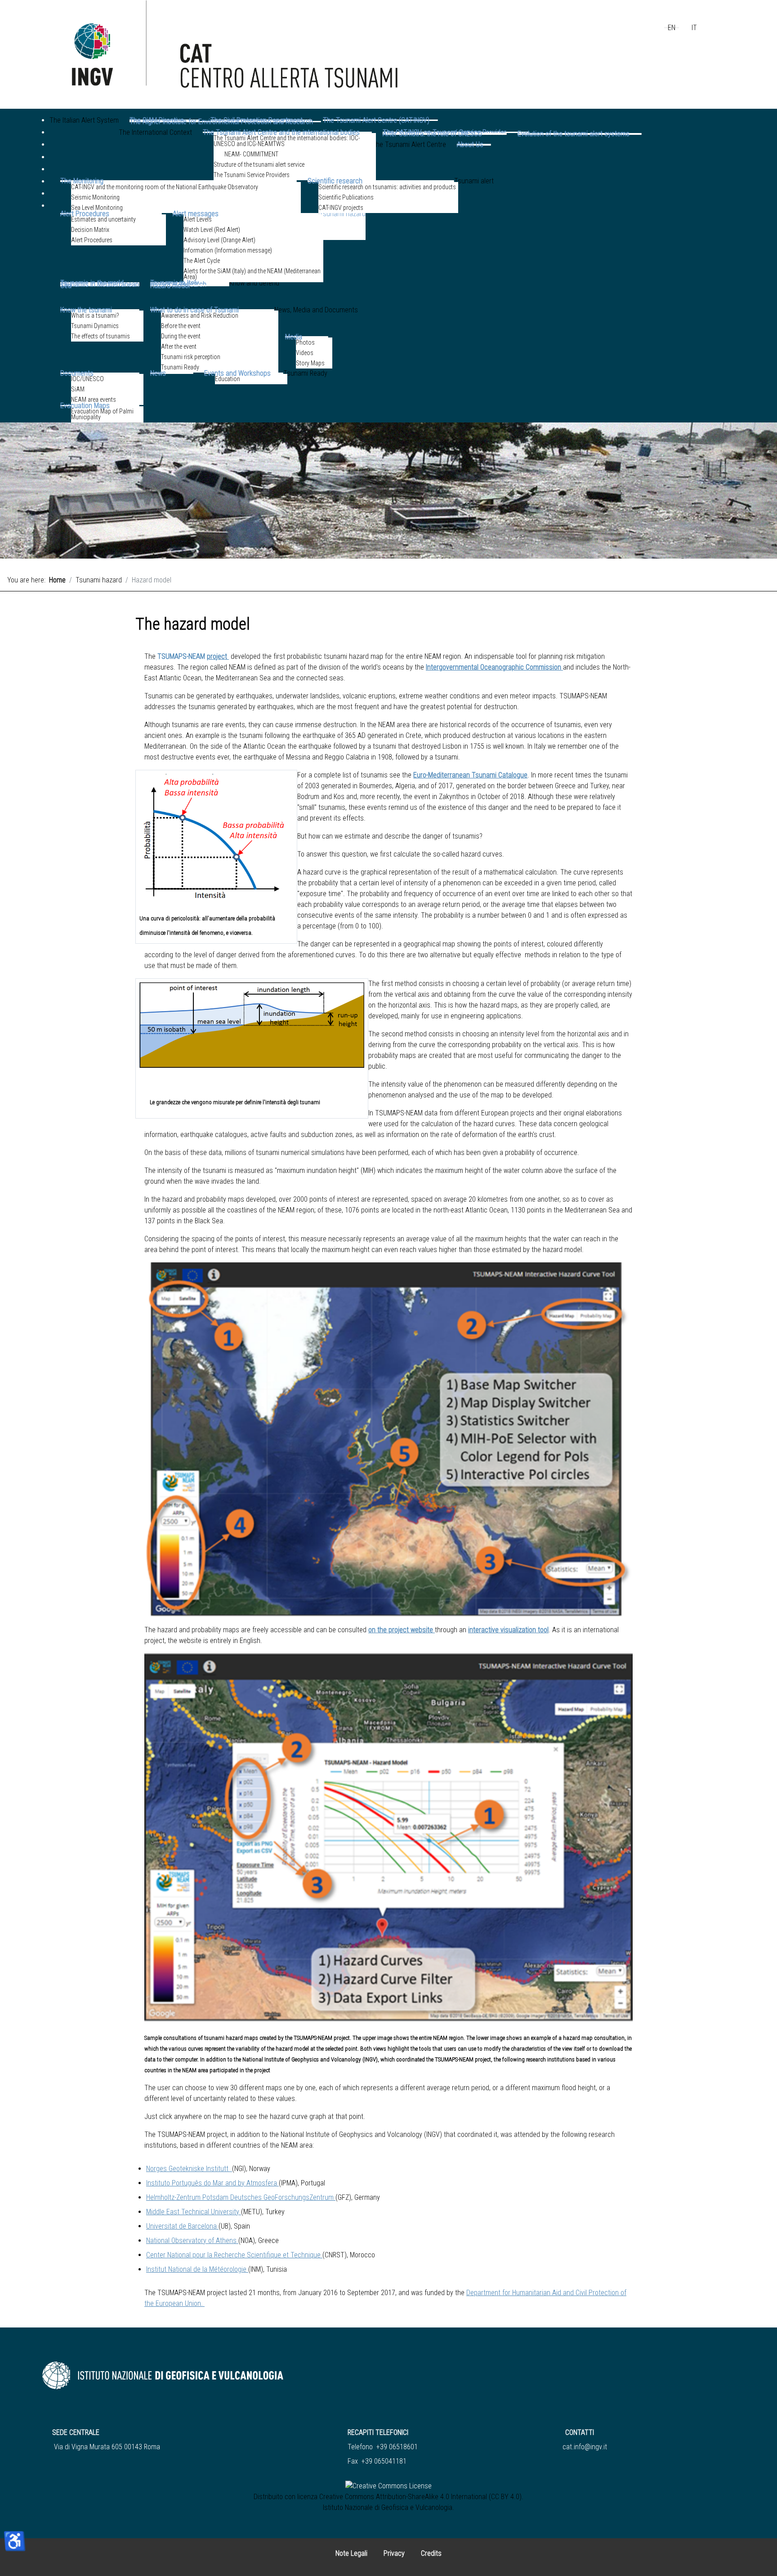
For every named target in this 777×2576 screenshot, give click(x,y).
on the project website (401, 1630)
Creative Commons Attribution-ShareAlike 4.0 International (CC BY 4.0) (420, 2497)
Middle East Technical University (193, 2212)
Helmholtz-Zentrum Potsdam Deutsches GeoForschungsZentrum (240, 2197)
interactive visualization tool (508, 1630)
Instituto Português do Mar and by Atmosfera (212, 2183)
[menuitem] (84, 133)
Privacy (394, 2553)
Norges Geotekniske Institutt (188, 2169)
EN (672, 28)
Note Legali (351, 2553)
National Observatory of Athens (191, 2241)
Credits (431, 2553)
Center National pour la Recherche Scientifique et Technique (233, 2255)
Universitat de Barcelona (181, 2226)
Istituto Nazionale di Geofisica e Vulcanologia (388, 2507)
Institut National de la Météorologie (196, 2269)
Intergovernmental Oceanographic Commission (493, 667)
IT (694, 28)
